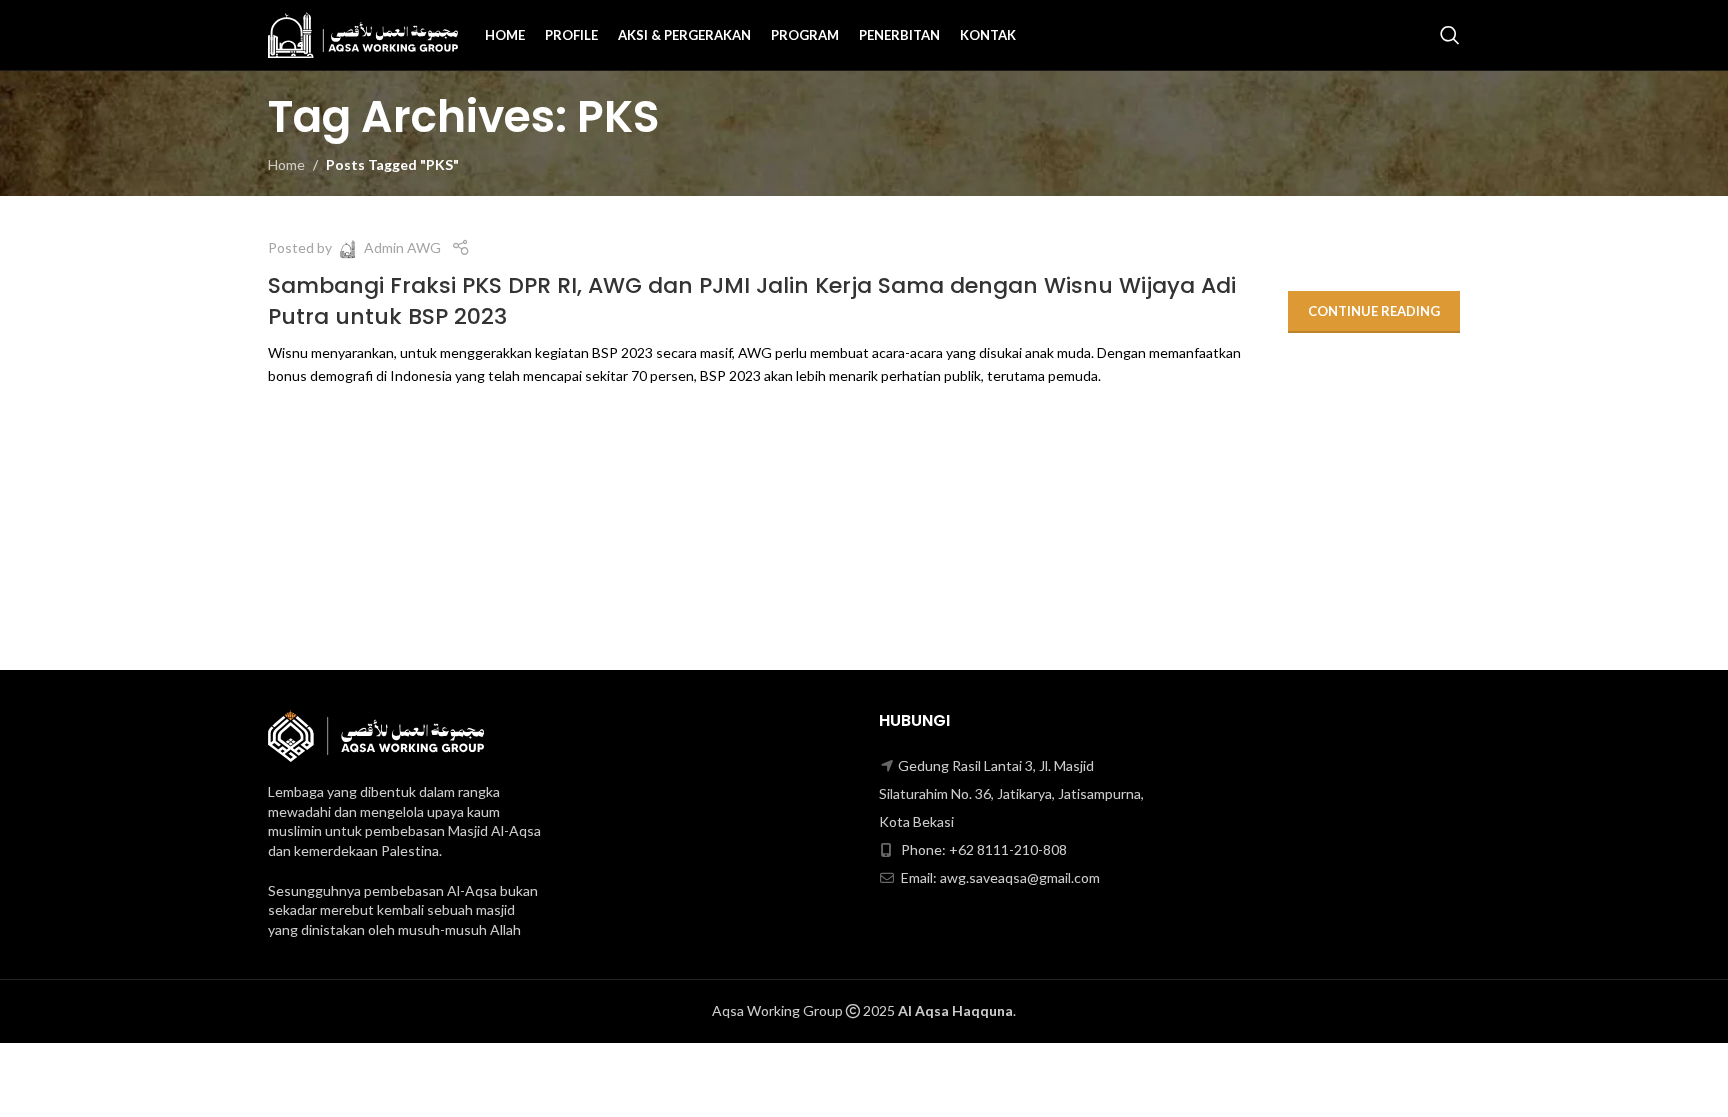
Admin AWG (402, 247)
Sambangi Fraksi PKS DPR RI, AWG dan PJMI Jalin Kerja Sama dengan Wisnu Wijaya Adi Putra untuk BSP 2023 (752, 301)
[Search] (1450, 35)
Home (286, 164)
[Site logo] (363, 33)
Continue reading (1374, 311)
